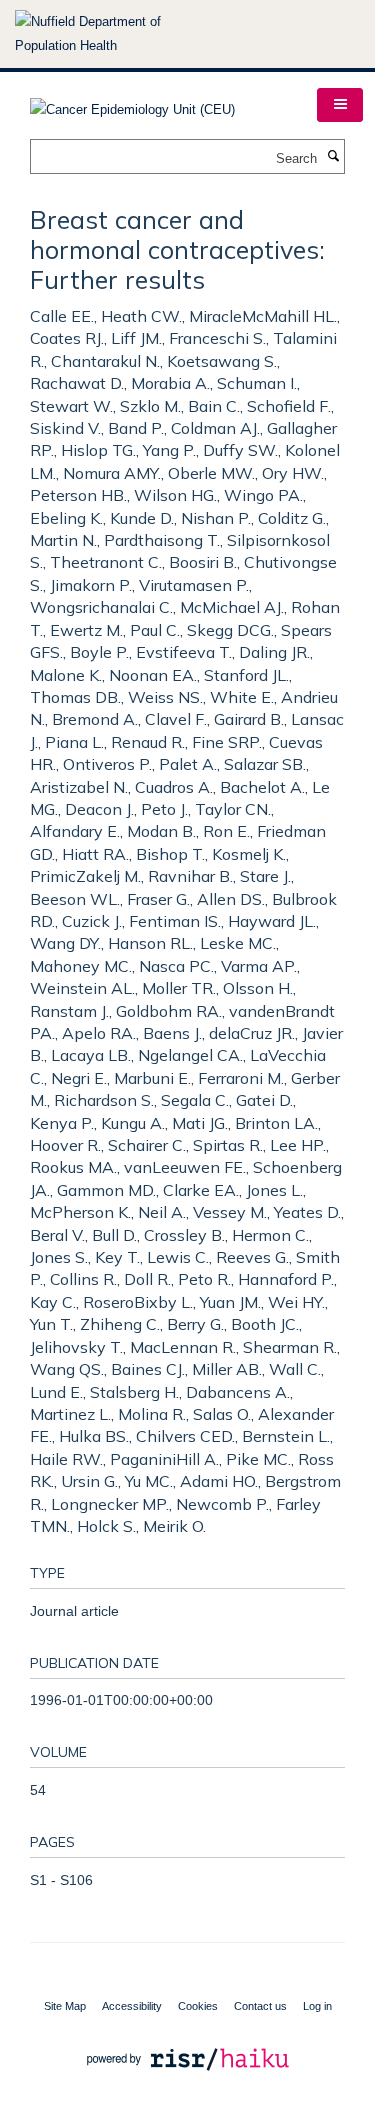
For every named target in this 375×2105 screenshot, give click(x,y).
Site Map (65, 2006)
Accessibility (132, 2006)
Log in (317, 2006)
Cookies (198, 2006)
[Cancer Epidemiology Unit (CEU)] (132, 103)
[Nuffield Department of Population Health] (115, 34)
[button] (340, 105)
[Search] (333, 157)
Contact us (260, 2006)
